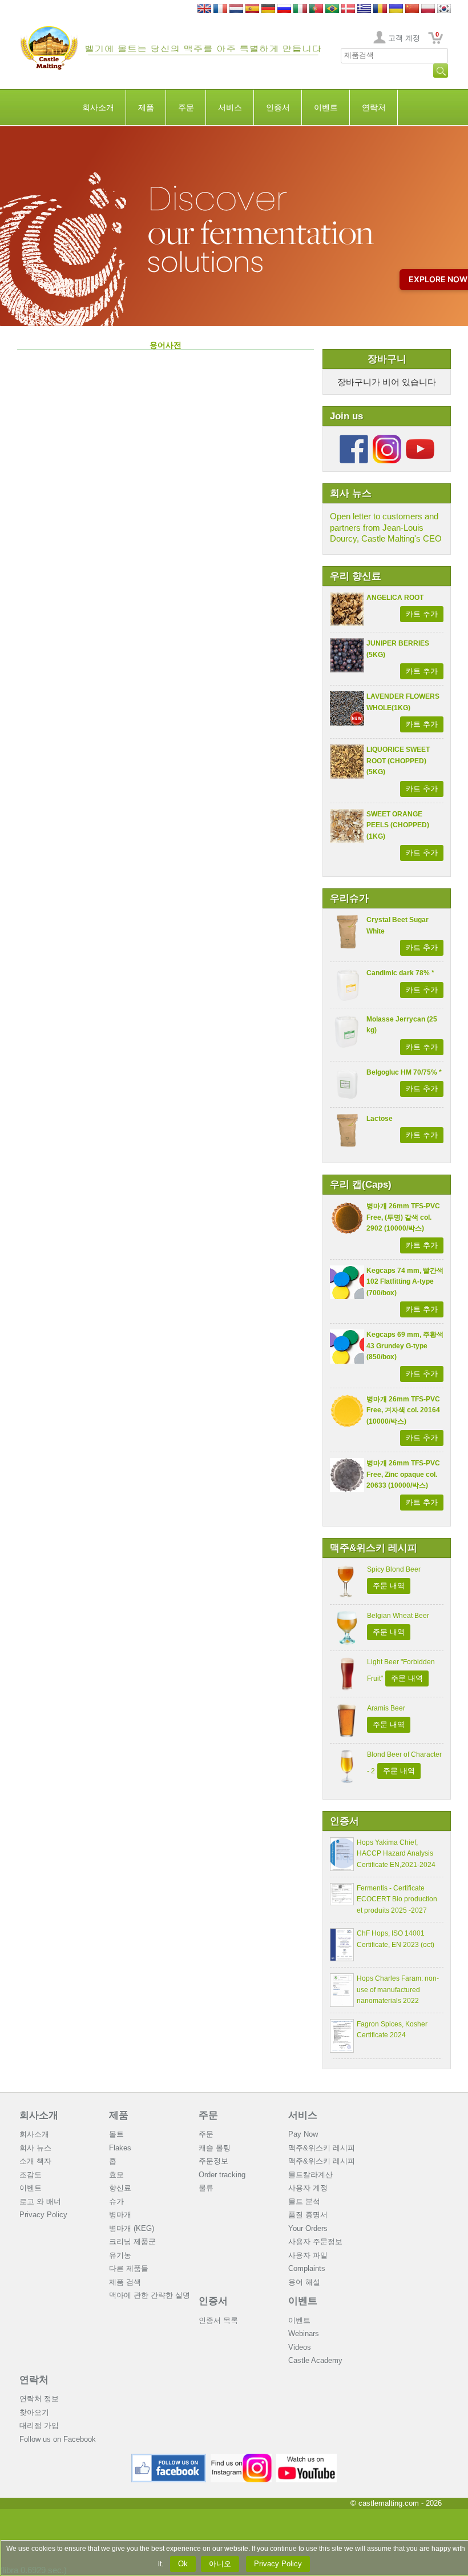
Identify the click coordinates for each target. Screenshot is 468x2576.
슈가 (116, 2202)
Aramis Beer (386, 1708)
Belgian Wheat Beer (398, 1616)
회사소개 (98, 107)
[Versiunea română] (380, 9)
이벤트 (326, 107)
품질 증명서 (308, 2215)
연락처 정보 (39, 2399)
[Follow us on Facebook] (354, 439)
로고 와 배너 (40, 2202)
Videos (300, 2347)
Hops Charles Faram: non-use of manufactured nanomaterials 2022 (398, 1990)
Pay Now (303, 2134)
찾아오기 (34, 2412)
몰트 (116, 2134)
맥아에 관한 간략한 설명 (150, 2295)
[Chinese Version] (412, 9)
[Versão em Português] (316, 9)
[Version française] (220, 9)
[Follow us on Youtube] (420, 439)
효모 (116, 2175)
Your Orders (308, 2228)
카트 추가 (422, 614)
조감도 (31, 2175)
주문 (186, 107)
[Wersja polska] (428, 9)
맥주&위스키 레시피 (322, 2148)
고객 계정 (404, 38)
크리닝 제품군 (132, 2242)
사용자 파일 (308, 2255)
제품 (146, 107)
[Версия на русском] (284, 9)
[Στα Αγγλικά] (364, 9)
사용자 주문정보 (315, 2242)
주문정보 (213, 2161)
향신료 (120, 2188)
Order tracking (222, 2175)
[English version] (204, 9)
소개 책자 (35, 2161)
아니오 (220, 2564)
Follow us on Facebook (58, 2439)
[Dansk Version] (348, 9)
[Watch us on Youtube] (307, 2458)
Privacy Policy (43, 2215)
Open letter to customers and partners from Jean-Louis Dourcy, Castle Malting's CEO (386, 527)
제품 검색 (125, 2282)
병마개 (120, 2215)
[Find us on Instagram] (241, 2458)
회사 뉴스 (35, 2148)
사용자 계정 (308, 2188)
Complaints (307, 2268)
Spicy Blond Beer (394, 1569)
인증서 (278, 107)
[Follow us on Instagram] (387, 439)
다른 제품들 (129, 2268)
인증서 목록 (218, 2320)
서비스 (230, 107)
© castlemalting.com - (396, 2503)
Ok (183, 2564)
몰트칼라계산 (310, 2175)
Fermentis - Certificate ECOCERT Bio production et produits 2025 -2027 (397, 1899)
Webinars (304, 2333)
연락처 (374, 107)
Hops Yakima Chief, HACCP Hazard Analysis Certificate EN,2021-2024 (396, 1854)
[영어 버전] (444, 9)
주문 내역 (389, 1586)
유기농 (120, 2255)
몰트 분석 (304, 2202)
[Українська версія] (396, 9)
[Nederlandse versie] (236, 9)
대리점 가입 (39, 2425)
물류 (206, 2188)
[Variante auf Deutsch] (268, 9)
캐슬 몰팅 (215, 2148)
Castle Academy (315, 2360)
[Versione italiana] (300, 9)
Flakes (120, 2148)
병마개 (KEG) (132, 2228)
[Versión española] (252, 9)
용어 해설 (304, 2282)
